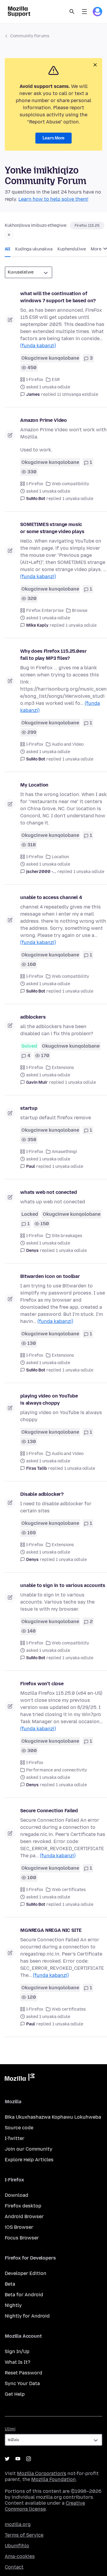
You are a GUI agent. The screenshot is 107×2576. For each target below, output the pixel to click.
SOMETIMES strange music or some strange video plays (52, 528)
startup (29, 1108)
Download (16, 2195)
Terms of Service (24, 2535)
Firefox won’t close (42, 1684)
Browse (80, 611)
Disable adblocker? (42, 1494)
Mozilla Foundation (53, 2479)
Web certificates (69, 1890)
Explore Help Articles (29, 2160)
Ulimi (10, 2429)
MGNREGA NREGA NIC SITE (51, 1930)
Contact (14, 2567)
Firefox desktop (23, 2206)
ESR (56, 380)
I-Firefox (35, 380)
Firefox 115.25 (87, 226)
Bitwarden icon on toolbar (50, 1276)
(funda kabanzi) (38, 346)
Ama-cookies (20, 2556)
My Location (34, 785)
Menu (84, 12)
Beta (10, 2284)
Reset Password (23, 2373)
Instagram (29, 2459)
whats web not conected (48, 1192)
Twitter (7, 2459)
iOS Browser (19, 2227)
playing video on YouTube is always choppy (49, 1399)
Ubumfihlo (17, 2546)
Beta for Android (24, 2295)
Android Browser (24, 2216)
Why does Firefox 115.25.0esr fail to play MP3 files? (53, 655)
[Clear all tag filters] (9, 235)
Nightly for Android (27, 2316)
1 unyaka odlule (78, 499)
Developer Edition (26, 2273)
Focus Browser (22, 2238)
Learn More (53, 138)
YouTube (18, 2459)
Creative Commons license (45, 2506)
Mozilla (20, 2078)
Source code (19, 2128)
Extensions (63, 1068)
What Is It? (18, 2362)
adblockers (33, 1017)
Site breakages (67, 1236)
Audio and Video (68, 744)
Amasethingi (64, 1152)
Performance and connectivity (57, 1770)
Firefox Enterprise (45, 611)
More (96, 249)
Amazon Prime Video (44, 420)
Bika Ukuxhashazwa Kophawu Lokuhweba (53, 2117)
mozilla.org (18, 2524)
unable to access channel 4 (51, 897)
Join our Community (29, 2149)
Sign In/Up (17, 2351)
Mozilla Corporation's (42, 2473)
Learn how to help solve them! (53, 199)
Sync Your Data (22, 2383)
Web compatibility (70, 484)
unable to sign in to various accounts (63, 1585)
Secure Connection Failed (49, 1811)
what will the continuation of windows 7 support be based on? (58, 297)
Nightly (13, 2305)
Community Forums (30, 36)
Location (60, 857)
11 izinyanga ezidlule (78, 394)
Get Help (15, 2394)
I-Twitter (15, 2138)
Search (72, 12)
